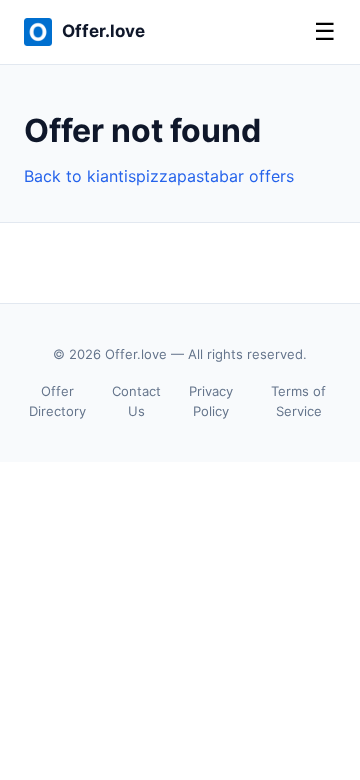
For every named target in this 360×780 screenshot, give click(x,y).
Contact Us (136, 401)
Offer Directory (57, 401)
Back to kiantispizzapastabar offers (159, 176)
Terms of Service (298, 401)
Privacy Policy (211, 401)
